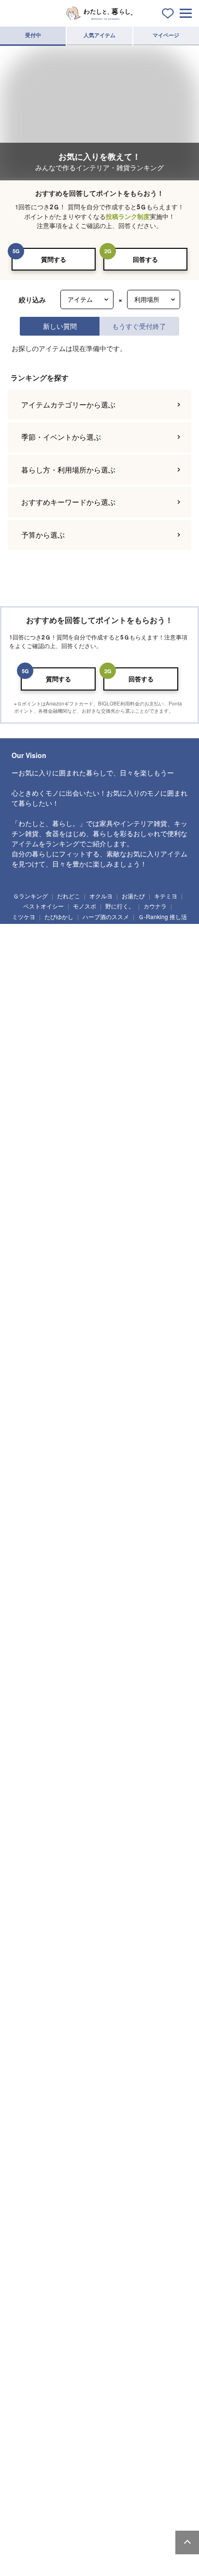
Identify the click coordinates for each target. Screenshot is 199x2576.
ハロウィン (91, 1796)
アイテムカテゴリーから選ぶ (68, 404)
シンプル (138, 2284)
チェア (68, 940)
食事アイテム (33, 1465)
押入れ (58, 2047)
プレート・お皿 (64, 1230)
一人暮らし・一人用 (41, 1949)
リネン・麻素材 (36, 2174)
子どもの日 (67, 1778)
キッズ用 (112, 1966)
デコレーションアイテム (46, 1410)
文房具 (116, 1393)
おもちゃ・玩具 (104, 1448)
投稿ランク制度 (128, 216)
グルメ (126, 1630)
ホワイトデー (141, 1831)
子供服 (68, 1465)
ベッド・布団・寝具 (73, 958)
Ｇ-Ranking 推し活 (163, 2368)
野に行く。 (120, 2358)
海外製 (26, 2119)
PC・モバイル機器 (157, 1393)
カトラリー (125, 1265)
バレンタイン (99, 1831)
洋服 (79, 1520)
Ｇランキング (30, 2348)
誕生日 (26, 1886)
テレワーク (141, 2302)
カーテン (99, 1356)
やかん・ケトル (36, 1158)
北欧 (69, 2101)
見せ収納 (106, 2284)
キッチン (57, 2011)
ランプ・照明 (33, 940)
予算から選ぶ (43, 535)
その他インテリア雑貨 (112, 1103)
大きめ (113, 2229)
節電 (108, 2302)
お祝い (92, 1575)
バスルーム (67, 2029)
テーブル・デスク (125, 922)
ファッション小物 (38, 1520)
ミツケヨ (24, 2368)
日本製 (97, 2101)
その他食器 (59, 1283)
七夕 (158, 1778)
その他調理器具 (36, 1193)
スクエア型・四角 (91, 2247)
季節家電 (130, 1685)
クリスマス (30, 1813)
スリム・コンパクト (88, 2174)
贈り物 (121, 1575)
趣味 (27, 1613)
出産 (85, 1886)
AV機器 (160, 1685)
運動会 (142, 1886)
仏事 (114, 1886)
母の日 (100, 1778)
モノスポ (85, 2358)
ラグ (69, 1356)
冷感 (56, 2192)
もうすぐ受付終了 (139, 326)
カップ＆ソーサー (38, 1248)
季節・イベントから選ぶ (61, 437)
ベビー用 (80, 1966)
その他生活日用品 (104, 1030)
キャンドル (78, 1068)
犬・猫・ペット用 (38, 1966)
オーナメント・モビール (46, 1103)
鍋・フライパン (78, 1140)
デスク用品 (83, 1393)
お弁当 (26, 1283)
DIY (69, 1630)
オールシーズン (151, 1741)
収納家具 (28, 975)
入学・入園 (30, 1848)
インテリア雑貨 (36, 1068)
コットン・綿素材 (128, 2156)
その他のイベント (38, 1903)
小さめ (142, 2229)
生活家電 (57, 1685)
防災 (79, 2302)
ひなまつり (59, 1831)
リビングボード (154, 940)
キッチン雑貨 (33, 1140)
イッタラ (164, 2101)
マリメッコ (130, 2101)
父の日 (129, 1778)
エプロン (159, 1175)
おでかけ (135, 2047)
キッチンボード (107, 940)
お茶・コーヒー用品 (115, 1175)
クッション (30, 1085)
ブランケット (33, 1356)
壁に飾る (28, 2047)
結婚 (56, 1886)
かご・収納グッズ (75, 1085)
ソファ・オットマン (70, 922)
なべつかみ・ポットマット (49, 1338)
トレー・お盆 (164, 1140)
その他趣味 (117, 1648)
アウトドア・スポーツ (72, 1613)
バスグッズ (59, 1030)
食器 (27, 1230)
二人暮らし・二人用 (99, 1949)
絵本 (142, 1448)
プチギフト (59, 1575)
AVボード (28, 958)
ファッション (33, 1503)
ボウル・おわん (112, 1230)
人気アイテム (99, 35)
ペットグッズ (114, 1520)
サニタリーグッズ (159, 1013)
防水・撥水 (88, 2192)
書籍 (98, 1630)
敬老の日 (57, 1796)
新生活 (100, 1848)
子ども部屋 (30, 2029)
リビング (88, 2011)
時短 (27, 2319)
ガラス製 (28, 2156)
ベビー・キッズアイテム (46, 1448)
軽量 (85, 2229)
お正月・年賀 (99, 1813)
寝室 (27, 2011)
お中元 (26, 1796)
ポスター (141, 1068)
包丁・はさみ (122, 1140)
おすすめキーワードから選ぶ (68, 502)
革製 (27, 2192)
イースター (30, 1778)
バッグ (68, 1503)
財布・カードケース (112, 1503)
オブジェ (117, 1085)
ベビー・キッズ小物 (149, 1465)
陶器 (87, 2156)
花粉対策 (57, 2319)
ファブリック (33, 1320)
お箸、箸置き (164, 1265)
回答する (145, 259)
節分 (27, 1831)
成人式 (163, 1813)
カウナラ (155, 2358)
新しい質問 (60, 326)
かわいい (28, 2284)
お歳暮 (152, 1796)
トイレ (129, 2029)
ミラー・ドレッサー (131, 958)
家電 (27, 1685)
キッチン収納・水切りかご (49, 1175)
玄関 (155, 2011)
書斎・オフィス (96, 2047)
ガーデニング (33, 1630)
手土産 (150, 1575)
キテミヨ (166, 2348)
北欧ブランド (33, 2101)
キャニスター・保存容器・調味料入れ (109, 1158)
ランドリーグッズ (106, 1013)
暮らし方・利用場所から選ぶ (68, 469)
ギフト (26, 1575)
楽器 (27, 1648)
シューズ (151, 1520)
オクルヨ (101, 2348)
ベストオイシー (43, 2358)
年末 (63, 1813)
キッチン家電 (93, 1685)
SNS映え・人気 (67, 2284)
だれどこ (69, 2348)
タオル (26, 1030)
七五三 (123, 1796)
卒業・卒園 (67, 1848)
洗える (132, 2174)
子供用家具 (101, 1465)
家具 (27, 922)
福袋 (134, 1813)
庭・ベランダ (164, 2029)
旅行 (56, 1648)
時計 (111, 1068)
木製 (58, 2156)
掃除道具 (64, 1013)
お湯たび (133, 2348)
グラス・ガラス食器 (41, 1265)
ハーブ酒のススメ (106, 2368)
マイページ (166, 35)
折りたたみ (135, 2247)
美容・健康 (159, 1630)
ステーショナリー (38, 1393)
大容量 (55, 2229)
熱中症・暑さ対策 (38, 2302)
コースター (88, 1265)
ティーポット (122, 1248)
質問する (54, 259)
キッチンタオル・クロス (88, 1320)
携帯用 (26, 2229)
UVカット (163, 2174)
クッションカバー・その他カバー (131, 1338)
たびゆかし (59, 2368)
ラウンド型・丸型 (38, 2247)
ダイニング (122, 2011)
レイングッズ (33, 1538)
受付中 (33, 35)
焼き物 (55, 2119)
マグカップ (83, 1248)
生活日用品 (30, 1013)
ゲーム (84, 1648)
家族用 (142, 1949)
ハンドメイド (125, 1613)
